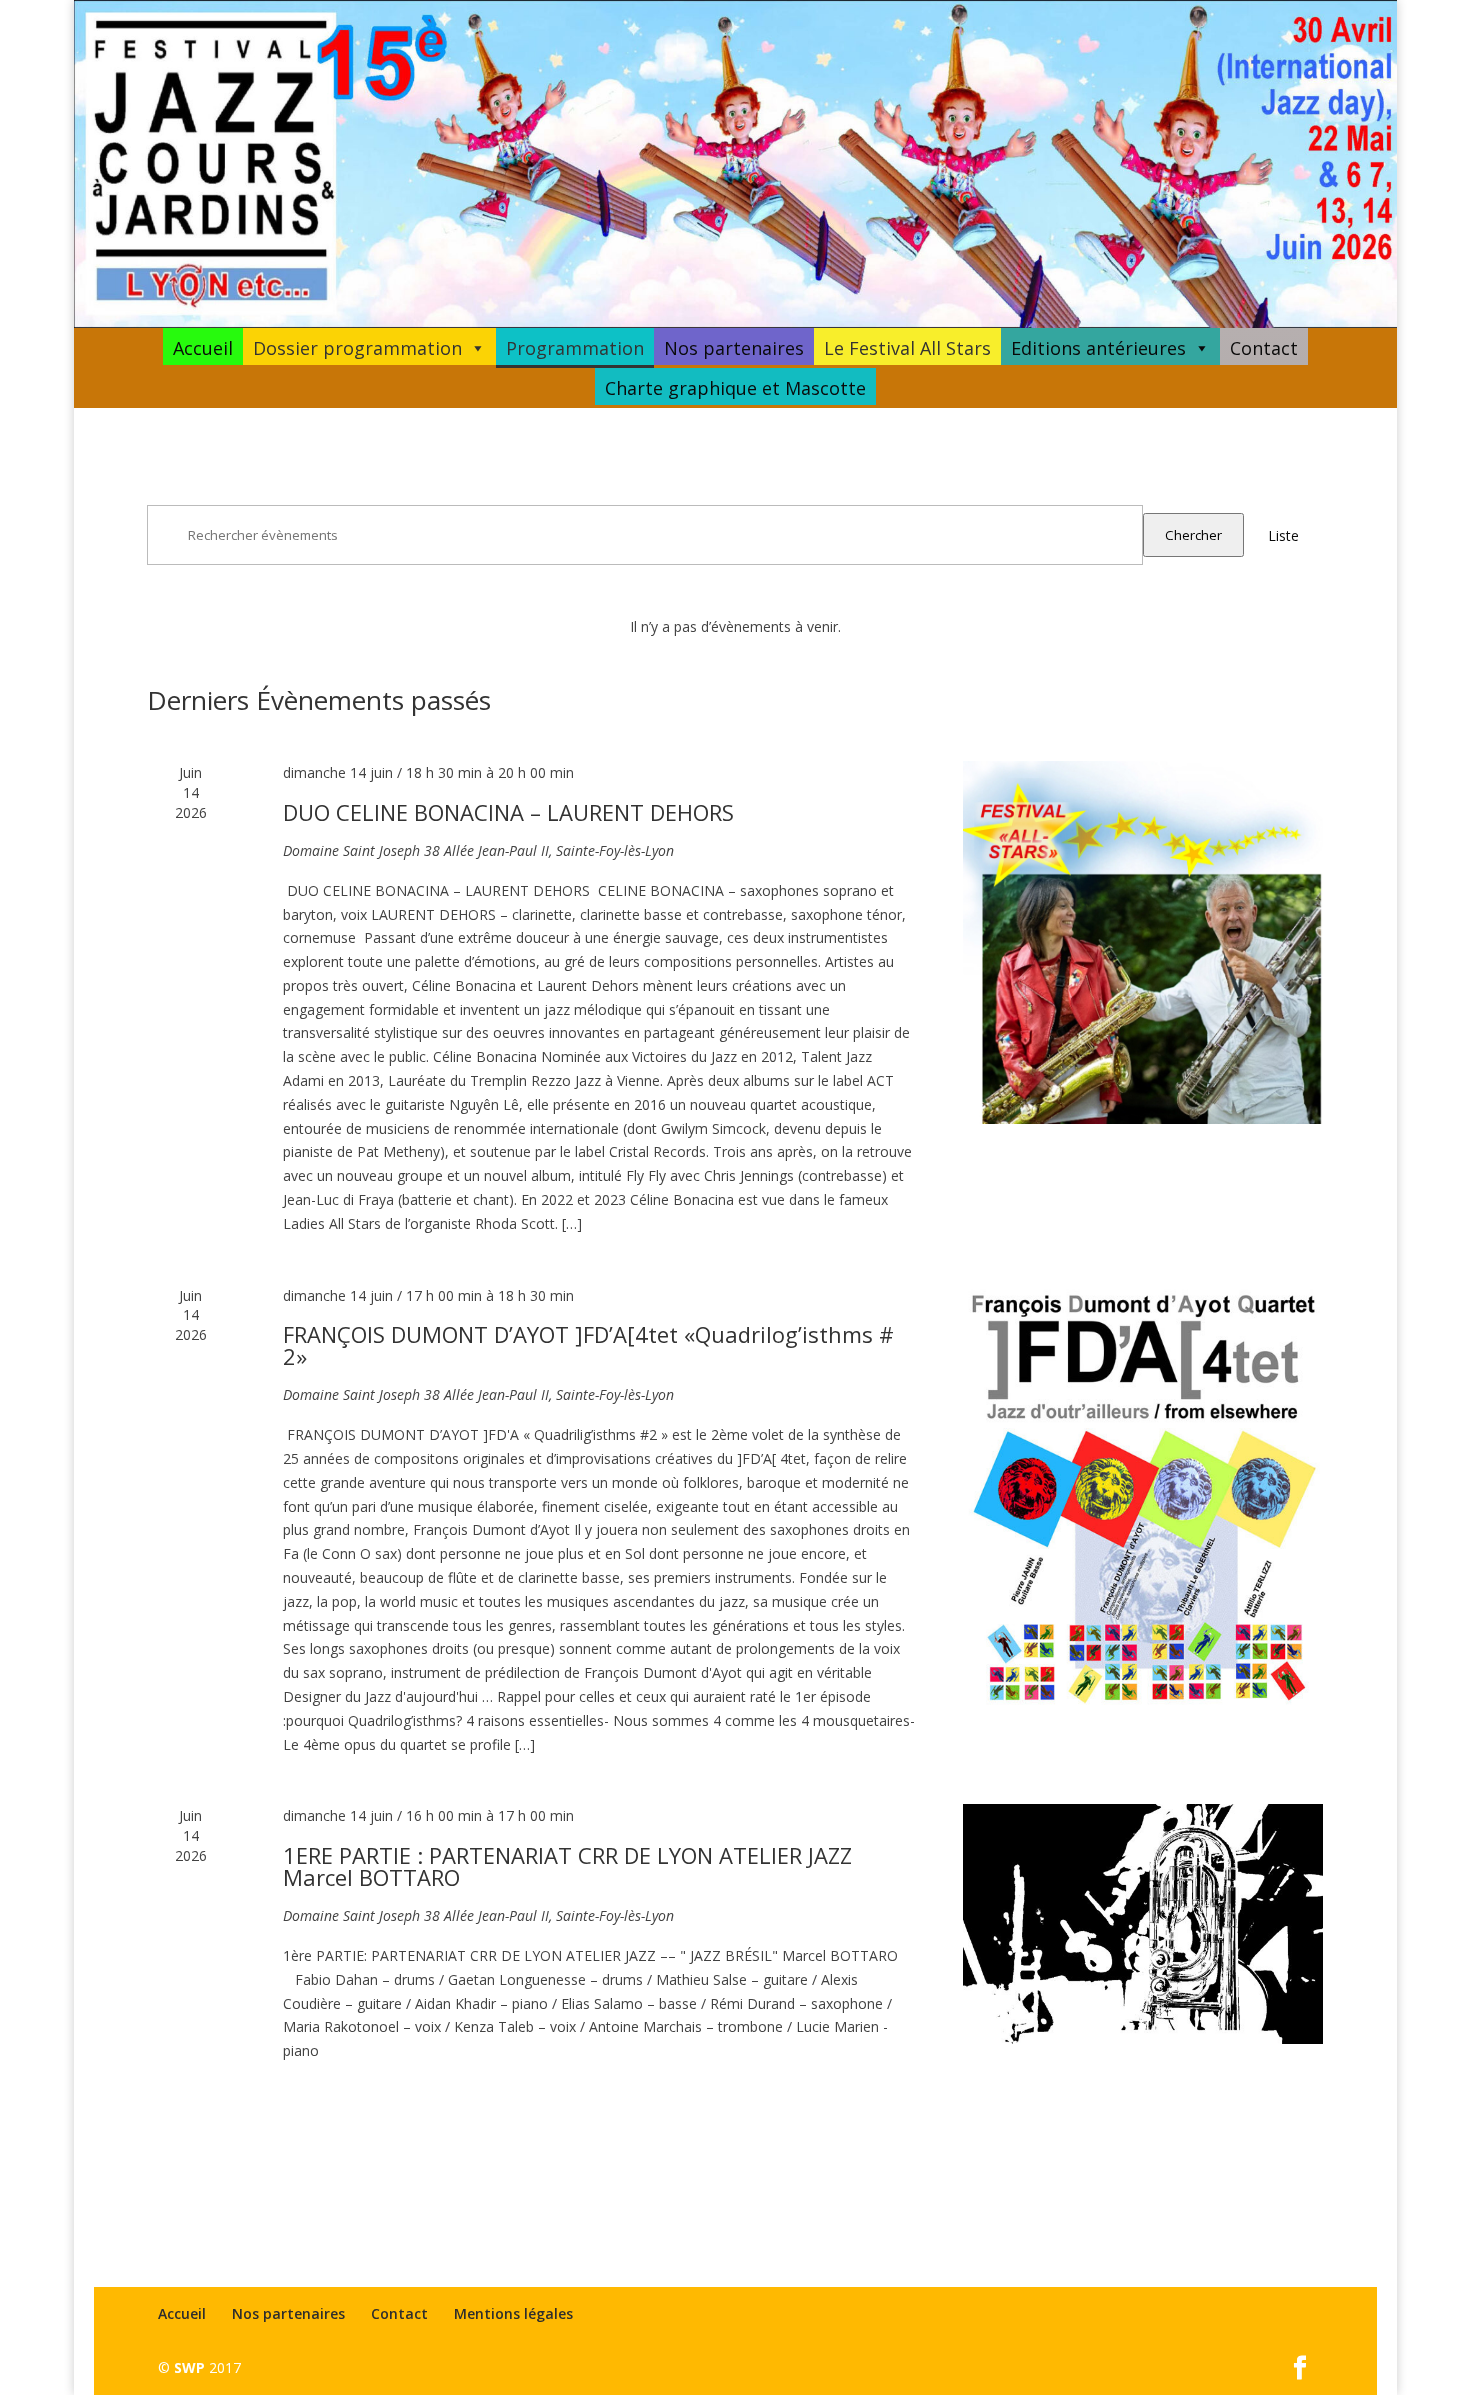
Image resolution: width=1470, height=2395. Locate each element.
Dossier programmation (357, 348)
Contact (1264, 348)
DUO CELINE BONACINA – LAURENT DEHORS (508, 812)
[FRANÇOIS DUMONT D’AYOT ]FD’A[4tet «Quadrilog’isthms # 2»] (1143, 1500)
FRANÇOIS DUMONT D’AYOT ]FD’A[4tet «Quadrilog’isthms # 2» (588, 1345)
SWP (189, 2367)
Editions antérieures (1098, 348)
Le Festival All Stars (907, 348)
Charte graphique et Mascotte (735, 388)
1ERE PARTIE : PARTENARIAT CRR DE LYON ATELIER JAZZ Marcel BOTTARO (567, 1866)
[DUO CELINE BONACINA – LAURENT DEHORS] (1143, 942)
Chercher (1193, 535)
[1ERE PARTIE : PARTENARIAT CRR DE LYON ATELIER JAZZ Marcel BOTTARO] (1143, 1924)
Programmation (575, 348)
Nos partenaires (734, 348)
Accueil (203, 348)
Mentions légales (513, 2313)
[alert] (735, 627)
